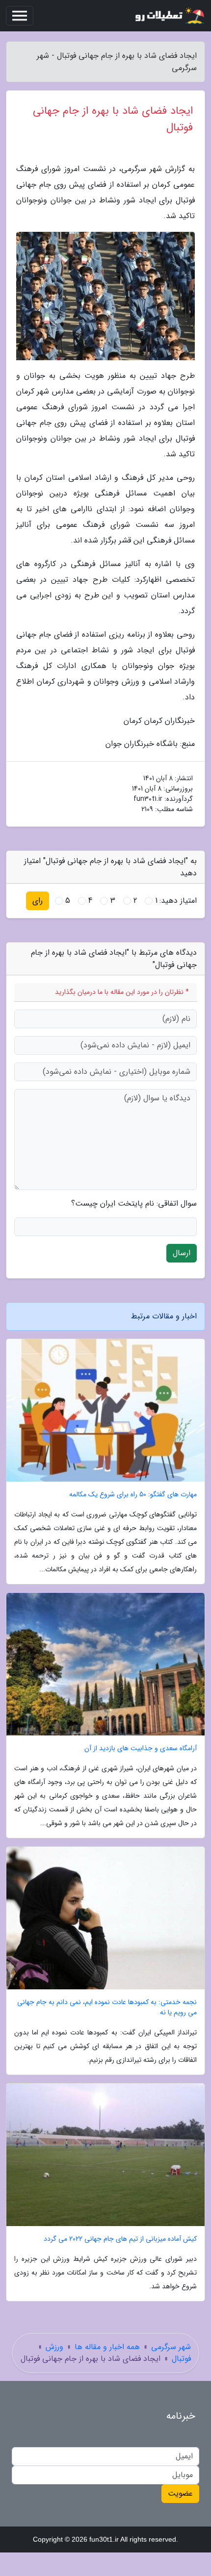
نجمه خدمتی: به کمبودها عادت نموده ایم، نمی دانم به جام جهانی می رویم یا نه (107, 2007)
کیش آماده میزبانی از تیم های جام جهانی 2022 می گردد (120, 2239)
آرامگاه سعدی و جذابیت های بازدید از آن (141, 1748)
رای (38, 901)
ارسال (182, 1253)
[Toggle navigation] (20, 16)
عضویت (180, 2493)
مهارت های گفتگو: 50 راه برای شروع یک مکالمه (133, 1495)
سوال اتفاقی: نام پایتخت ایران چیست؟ (134, 1204)
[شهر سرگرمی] (169, 16)
